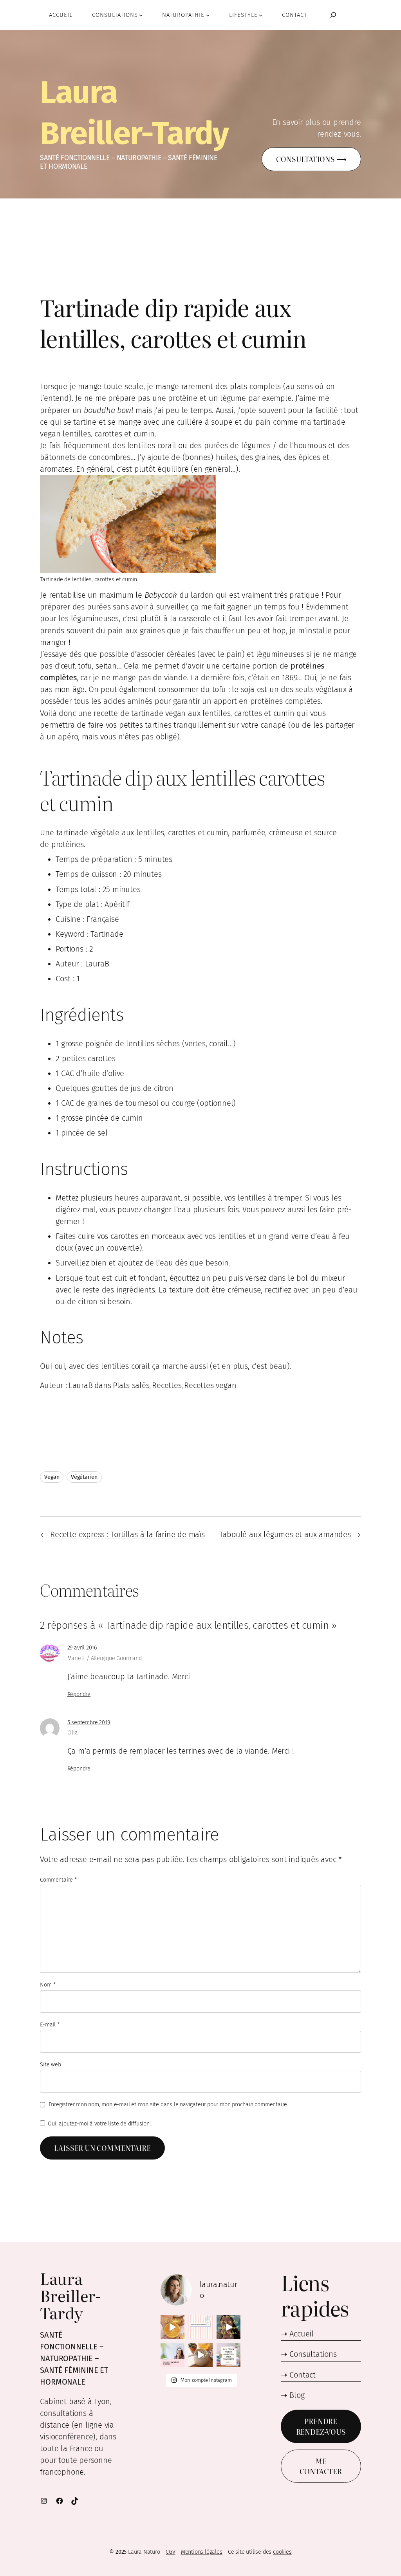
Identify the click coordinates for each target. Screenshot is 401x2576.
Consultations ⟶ (311, 159)
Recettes (167, 1385)
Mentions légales (202, 2552)
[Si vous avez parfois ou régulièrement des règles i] (200, 2327)
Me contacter (321, 2466)
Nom (48, 1985)
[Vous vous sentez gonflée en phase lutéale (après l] (229, 2327)
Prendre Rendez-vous (321, 2426)
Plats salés (131, 1385)
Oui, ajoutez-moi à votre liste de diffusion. (98, 2124)
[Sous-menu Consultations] (141, 15)
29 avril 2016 (82, 1648)
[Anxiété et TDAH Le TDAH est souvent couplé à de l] (200, 2355)
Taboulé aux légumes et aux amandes (285, 1534)
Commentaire (58, 1880)
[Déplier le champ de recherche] (333, 15)
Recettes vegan (210, 1385)
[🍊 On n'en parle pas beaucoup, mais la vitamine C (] (173, 2327)
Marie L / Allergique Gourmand (105, 1658)
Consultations (313, 2354)
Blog (297, 2395)
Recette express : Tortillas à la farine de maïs (127, 1534)
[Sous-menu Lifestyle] (261, 15)
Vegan (52, 1477)
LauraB (81, 1385)
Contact (303, 2375)
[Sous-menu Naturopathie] (208, 15)
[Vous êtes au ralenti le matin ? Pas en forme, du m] (173, 2355)
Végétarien (84, 1477)
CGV (170, 2552)
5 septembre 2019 (89, 1722)
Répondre (79, 1694)
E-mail (50, 2025)
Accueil (302, 2334)
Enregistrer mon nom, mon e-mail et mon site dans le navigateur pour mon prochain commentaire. (168, 2105)
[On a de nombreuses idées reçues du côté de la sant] (229, 2355)
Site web (50, 2065)
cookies (282, 2552)
